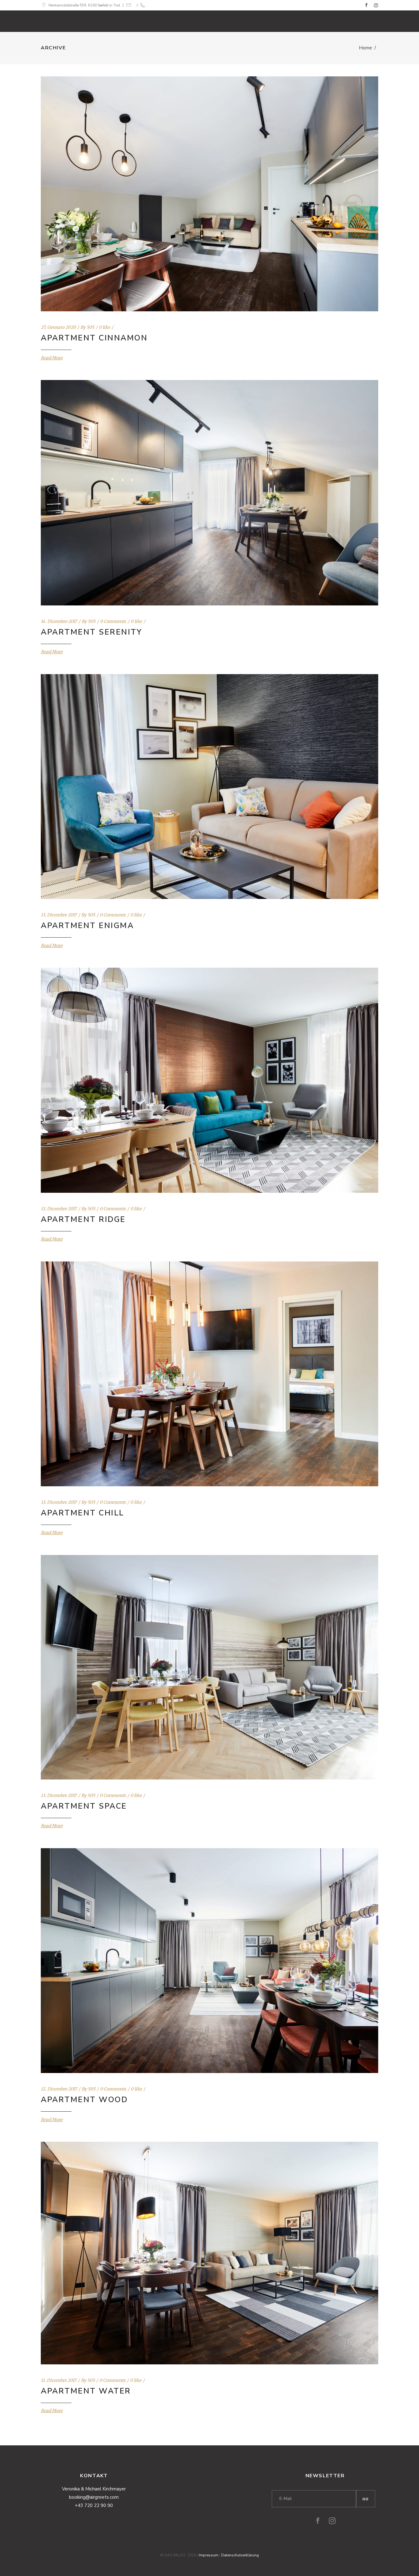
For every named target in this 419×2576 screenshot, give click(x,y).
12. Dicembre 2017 (59, 2089)
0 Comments (113, 621)
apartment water (86, 2391)
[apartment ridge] (209, 1080)
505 (90, 327)
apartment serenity (91, 632)
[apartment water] (209, 2253)
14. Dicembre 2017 (59, 621)
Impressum (209, 2555)
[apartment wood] (209, 1961)
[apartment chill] (209, 1374)
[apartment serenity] (209, 493)
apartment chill (83, 1513)
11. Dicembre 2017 (59, 2380)
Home (365, 48)
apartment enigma (87, 926)
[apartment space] (209, 1667)
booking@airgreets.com (94, 2497)
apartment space (84, 1806)
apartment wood (84, 2100)
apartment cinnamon (94, 338)
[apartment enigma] (209, 787)
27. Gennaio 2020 (58, 327)
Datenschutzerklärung (240, 2555)
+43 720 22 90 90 (94, 2505)
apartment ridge (83, 1219)
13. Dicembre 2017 (59, 915)
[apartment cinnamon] (209, 194)
